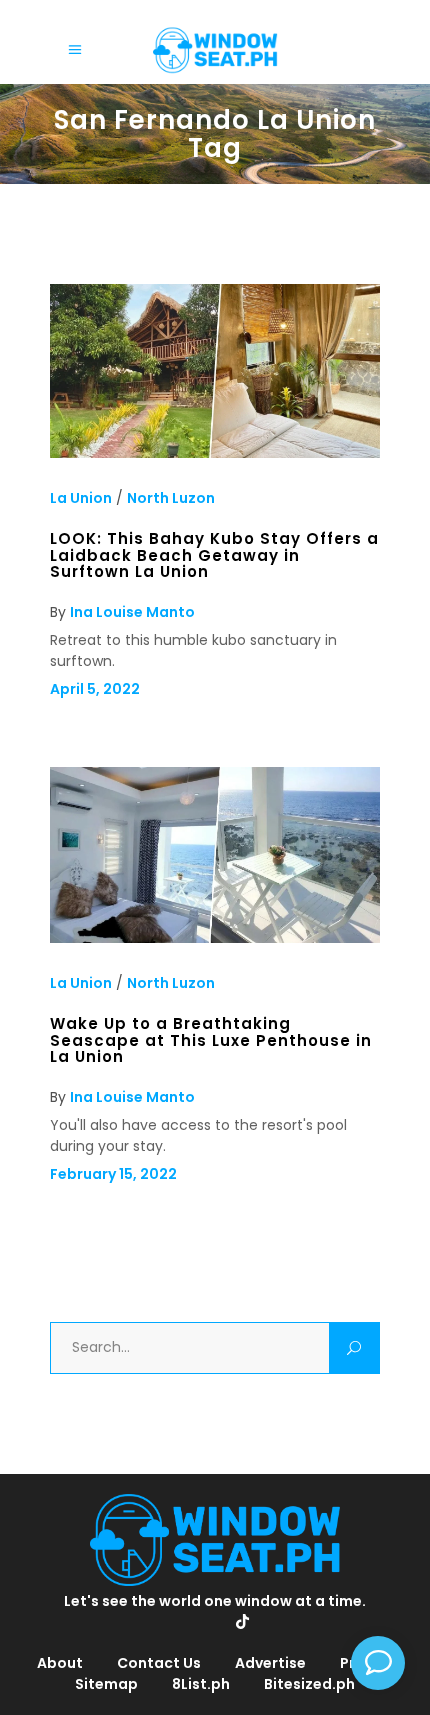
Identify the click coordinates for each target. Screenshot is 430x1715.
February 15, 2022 (113, 1174)
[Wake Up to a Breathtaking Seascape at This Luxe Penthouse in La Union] (215, 938)
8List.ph (201, 1684)
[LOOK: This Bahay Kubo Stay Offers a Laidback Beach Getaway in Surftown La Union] (215, 453)
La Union (81, 498)
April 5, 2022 (95, 689)
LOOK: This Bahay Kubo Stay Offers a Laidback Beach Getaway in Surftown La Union (214, 555)
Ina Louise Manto (132, 612)
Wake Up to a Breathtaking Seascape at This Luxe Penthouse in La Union (211, 1040)
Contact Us (159, 1663)
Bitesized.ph (309, 1684)
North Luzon (171, 498)
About (60, 1663)
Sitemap (106, 1684)
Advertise (270, 1663)
